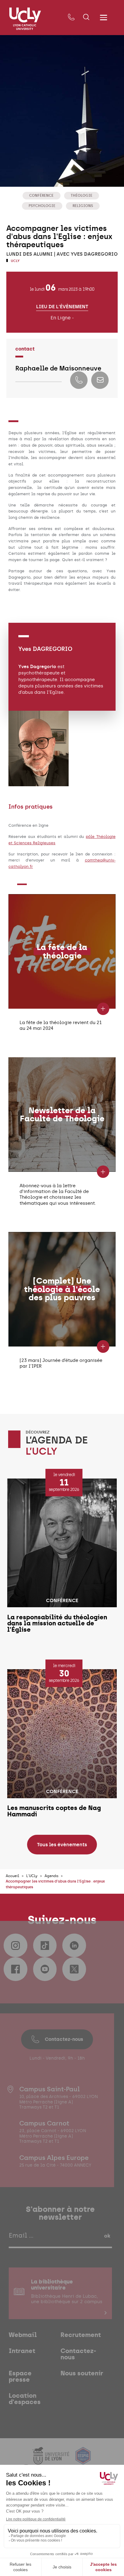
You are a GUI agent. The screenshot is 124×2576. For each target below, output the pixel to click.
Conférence (41, 195)
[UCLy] (25, 19)
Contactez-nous (64, 2039)
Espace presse (20, 2376)
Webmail (23, 2335)
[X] (74, 1969)
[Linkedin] (74, 1945)
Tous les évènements (62, 1845)
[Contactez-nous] (71, 17)
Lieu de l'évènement (62, 306)
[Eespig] (83, 2461)
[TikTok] (45, 1945)
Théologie (82, 195)
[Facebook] (15, 1969)
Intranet (22, 2351)
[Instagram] (15, 1945)
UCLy (15, 261)
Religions (83, 206)
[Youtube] (45, 1969)
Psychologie (42, 206)
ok (107, 2236)
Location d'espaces (25, 2399)
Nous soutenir (82, 2373)
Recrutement (81, 2335)
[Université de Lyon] (51, 2461)
